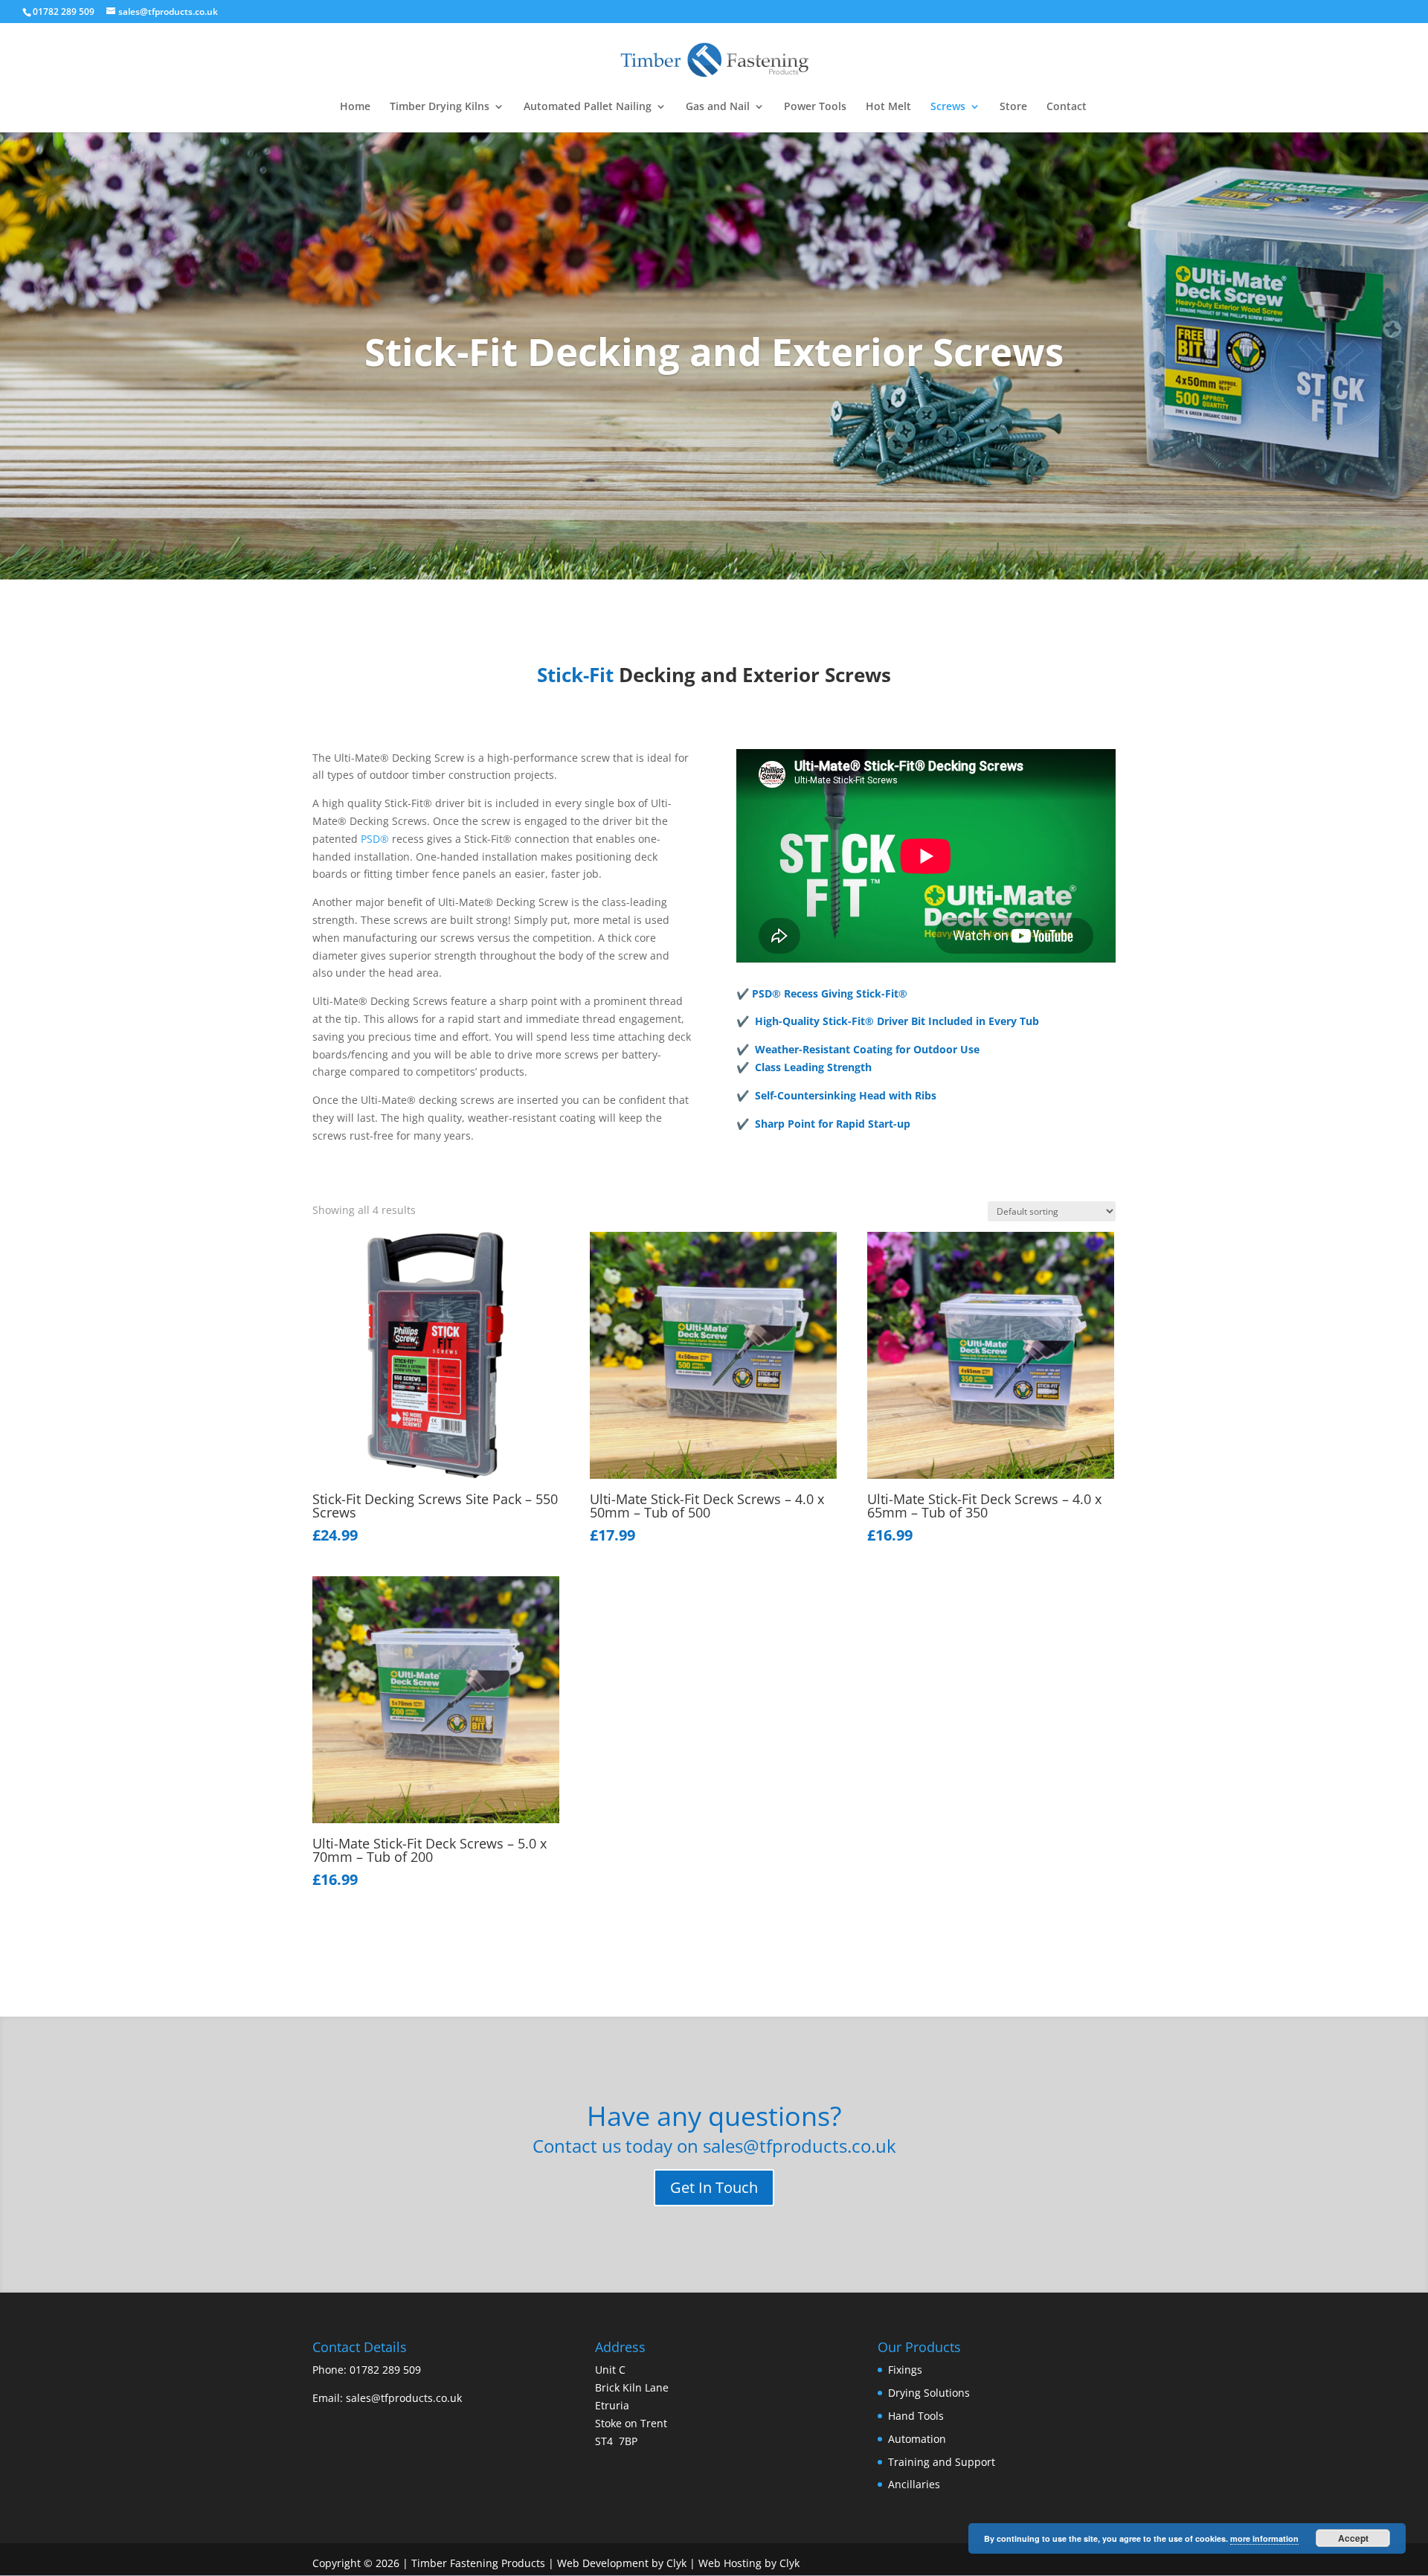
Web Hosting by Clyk (749, 2563)
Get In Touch (714, 2187)
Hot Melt (888, 107)
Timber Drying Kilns (440, 107)
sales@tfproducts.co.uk (404, 2398)
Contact (1067, 107)
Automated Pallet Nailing (588, 107)
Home (355, 107)
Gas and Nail (718, 107)
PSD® (375, 839)
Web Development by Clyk (622, 2563)
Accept (1353, 2538)
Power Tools (815, 107)
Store (1013, 107)
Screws (948, 107)
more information (1264, 2538)
